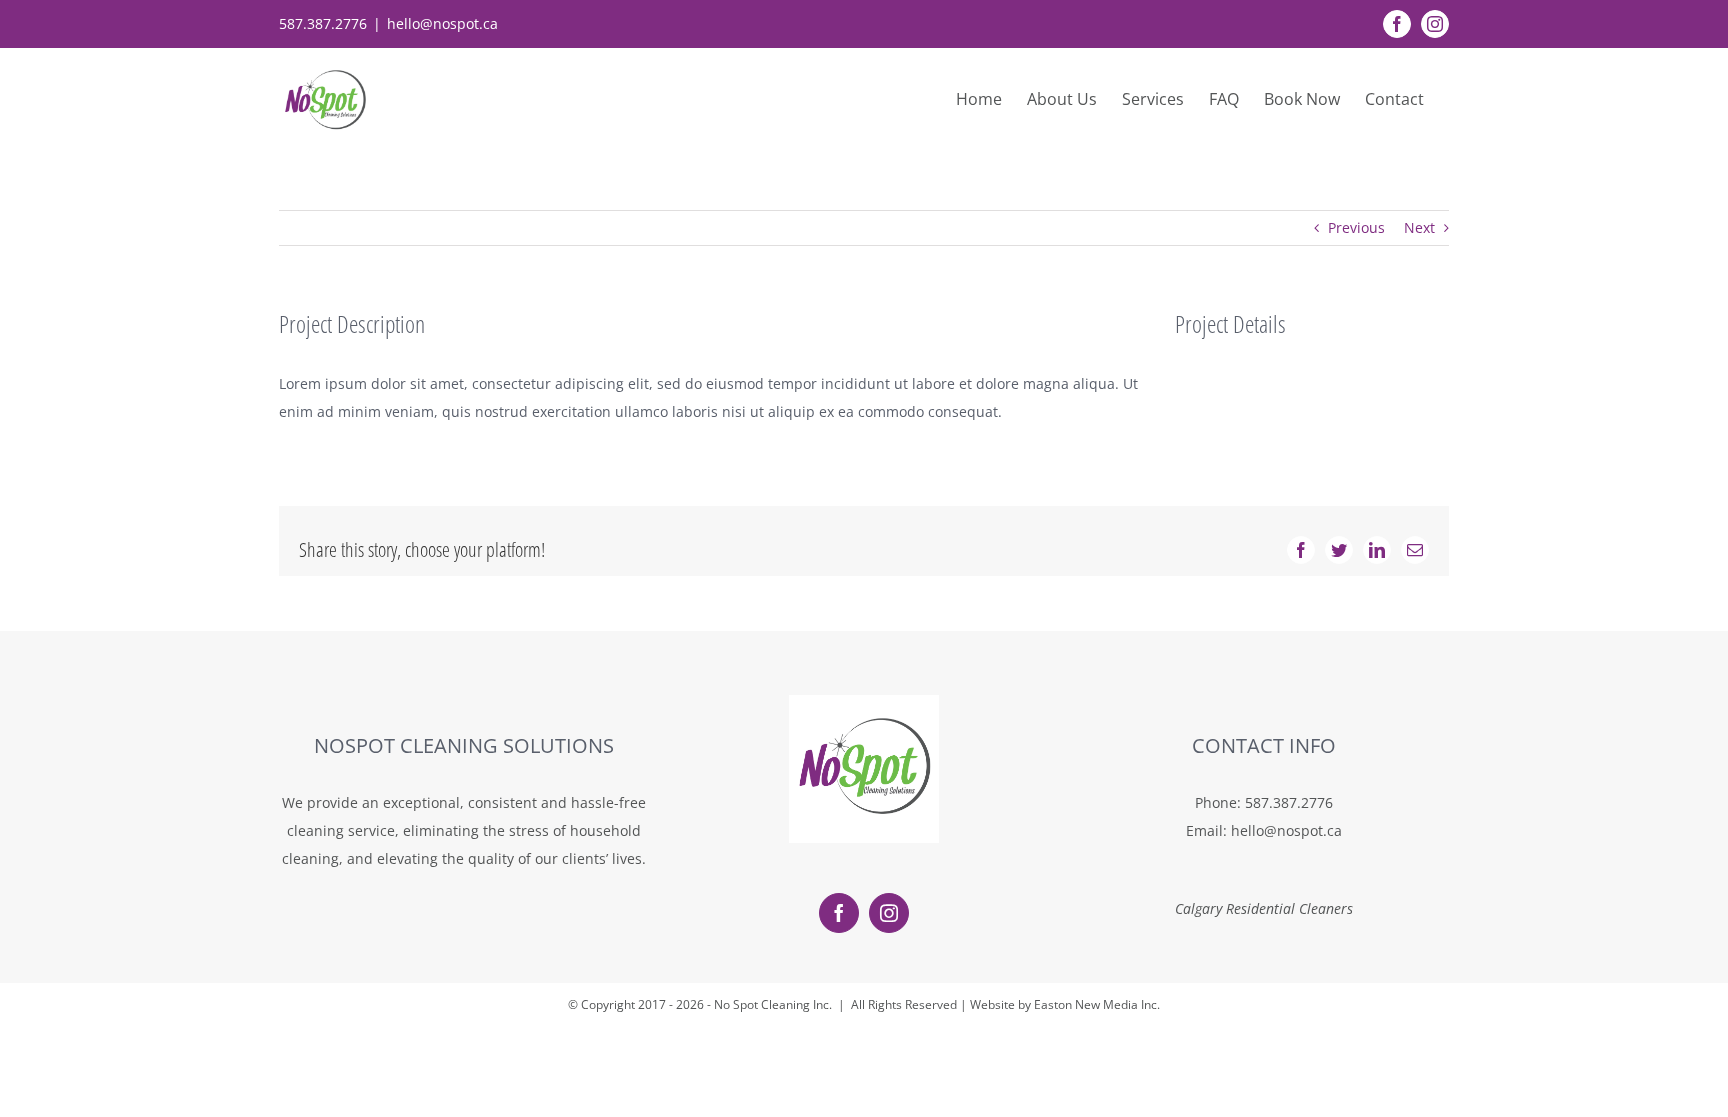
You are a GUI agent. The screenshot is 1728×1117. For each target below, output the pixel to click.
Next (1419, 227)
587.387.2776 (1289, 802)
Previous (1356, 227)
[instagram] (889, 913)
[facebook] (839, 913)
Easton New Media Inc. (1097, 1004)
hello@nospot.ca (442, 23)
